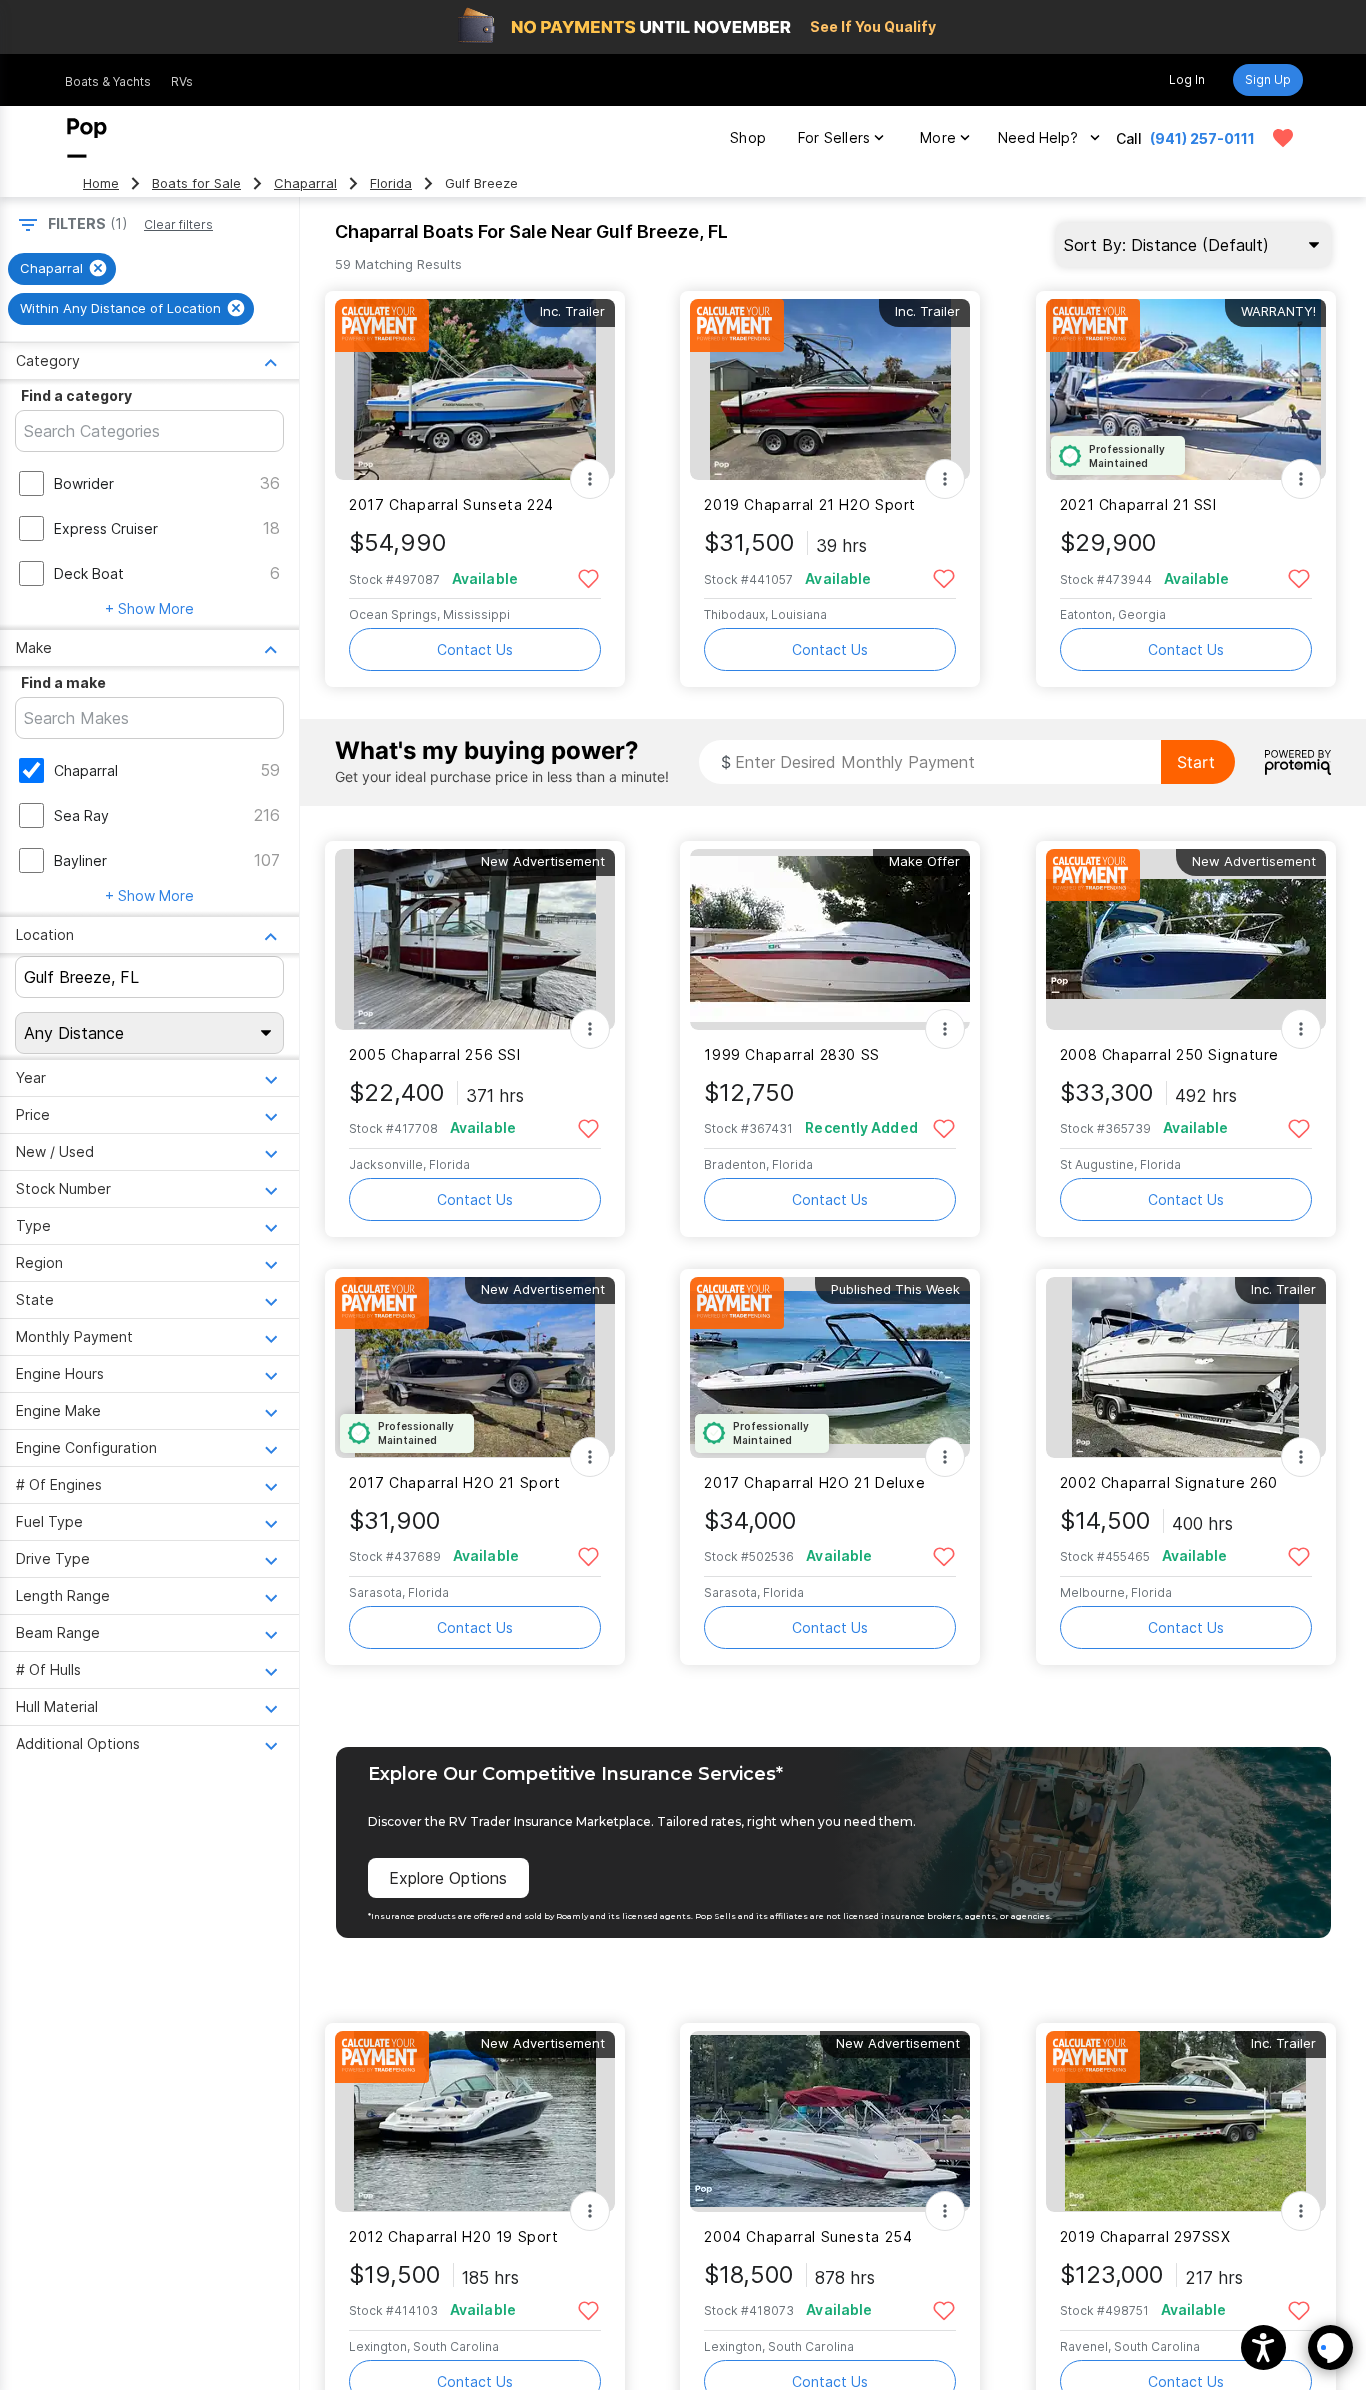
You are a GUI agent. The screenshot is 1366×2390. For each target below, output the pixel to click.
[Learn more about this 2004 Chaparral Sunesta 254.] (830, 2121)
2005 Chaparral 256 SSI (435, 1054)
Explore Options (448, 1878)
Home (101, 183)
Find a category (76, 395)
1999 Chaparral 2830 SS (792, 1054)
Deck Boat (89, 573)
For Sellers (834, 137)
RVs (182, 81)
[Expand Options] (590, 479)
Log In (1187, 79)
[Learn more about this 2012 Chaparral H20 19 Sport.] (475, 2121)
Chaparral (305, 183)
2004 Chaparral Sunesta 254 (808, 2236)
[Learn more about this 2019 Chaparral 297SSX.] (1186, 2121)
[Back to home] (87, 138)
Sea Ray (81, 815)
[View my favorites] (1283, 138)
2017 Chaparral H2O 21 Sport (455, 1482)
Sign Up (1268, 79)
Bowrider (84, 483)
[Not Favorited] (588, 577)
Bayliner (80, 860)
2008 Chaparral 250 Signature (1169, 1054)
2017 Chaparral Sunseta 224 (451, 504)
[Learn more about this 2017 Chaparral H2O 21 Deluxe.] (830, 1367)
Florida (391, 183)
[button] (1263, 2347)
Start (1196, 762)
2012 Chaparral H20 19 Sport (454, 2236)
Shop (748, 137)
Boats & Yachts (108, 81)
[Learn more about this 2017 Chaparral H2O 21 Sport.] (475, 1367)
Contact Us (475, 649)
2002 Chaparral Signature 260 (1169, 1482)
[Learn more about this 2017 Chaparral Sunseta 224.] (475, 389)
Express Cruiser (106, 528)
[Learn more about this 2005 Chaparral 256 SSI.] (475, 939)
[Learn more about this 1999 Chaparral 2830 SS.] (830, 939)
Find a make (63, 682)
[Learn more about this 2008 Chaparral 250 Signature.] (1186, 939)
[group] (62, 269)
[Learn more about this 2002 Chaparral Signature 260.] (1186, 1367)
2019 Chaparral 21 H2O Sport (810, 504)
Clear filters (178, 224)
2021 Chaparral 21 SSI (1138, 504)
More (938, 137)
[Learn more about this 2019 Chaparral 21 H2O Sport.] (830, 389)
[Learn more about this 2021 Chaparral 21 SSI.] (1186, 389)
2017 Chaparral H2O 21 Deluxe (814, 1482)
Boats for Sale (196, 183)
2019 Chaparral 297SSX (1145, 2236)
